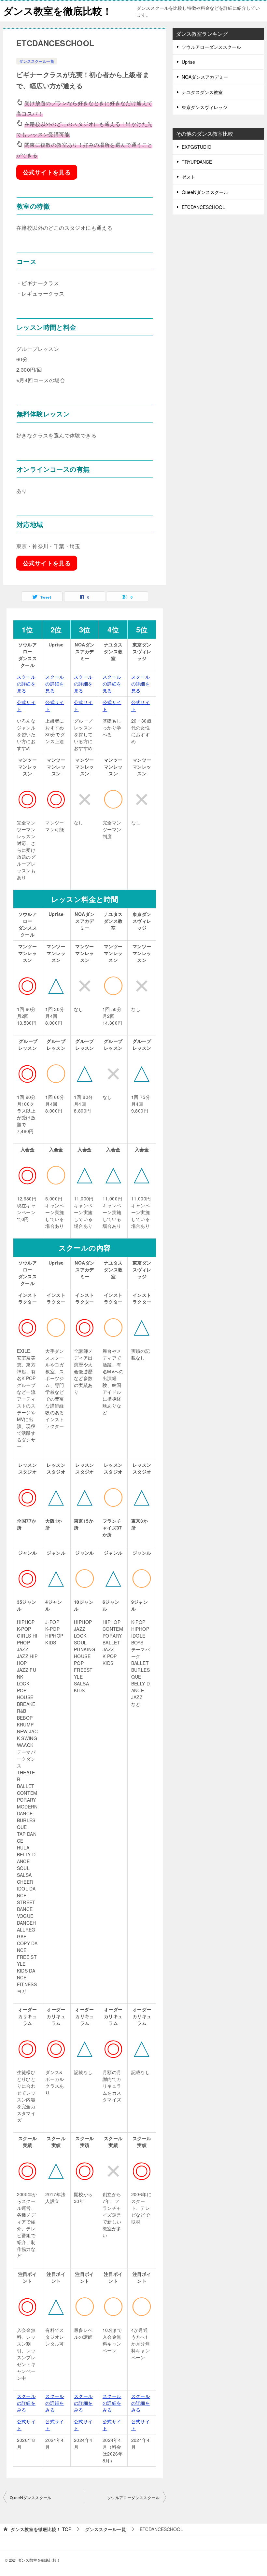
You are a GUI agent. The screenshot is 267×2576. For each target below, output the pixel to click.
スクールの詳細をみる (26, 2403)
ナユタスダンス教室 (202, 92)
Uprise (188, 62)
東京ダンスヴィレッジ (204, 107)
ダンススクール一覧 (37, 61)
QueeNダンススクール (31, 2497)
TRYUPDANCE (197, 162)
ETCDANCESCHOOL (203, 207)
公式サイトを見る (47, 172)
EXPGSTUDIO (197, 147)
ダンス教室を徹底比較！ (58, 11)
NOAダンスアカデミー (205, 77)
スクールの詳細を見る (26, 684)
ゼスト (189, 177)
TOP (41, 2529)
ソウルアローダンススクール (133, 2497)
